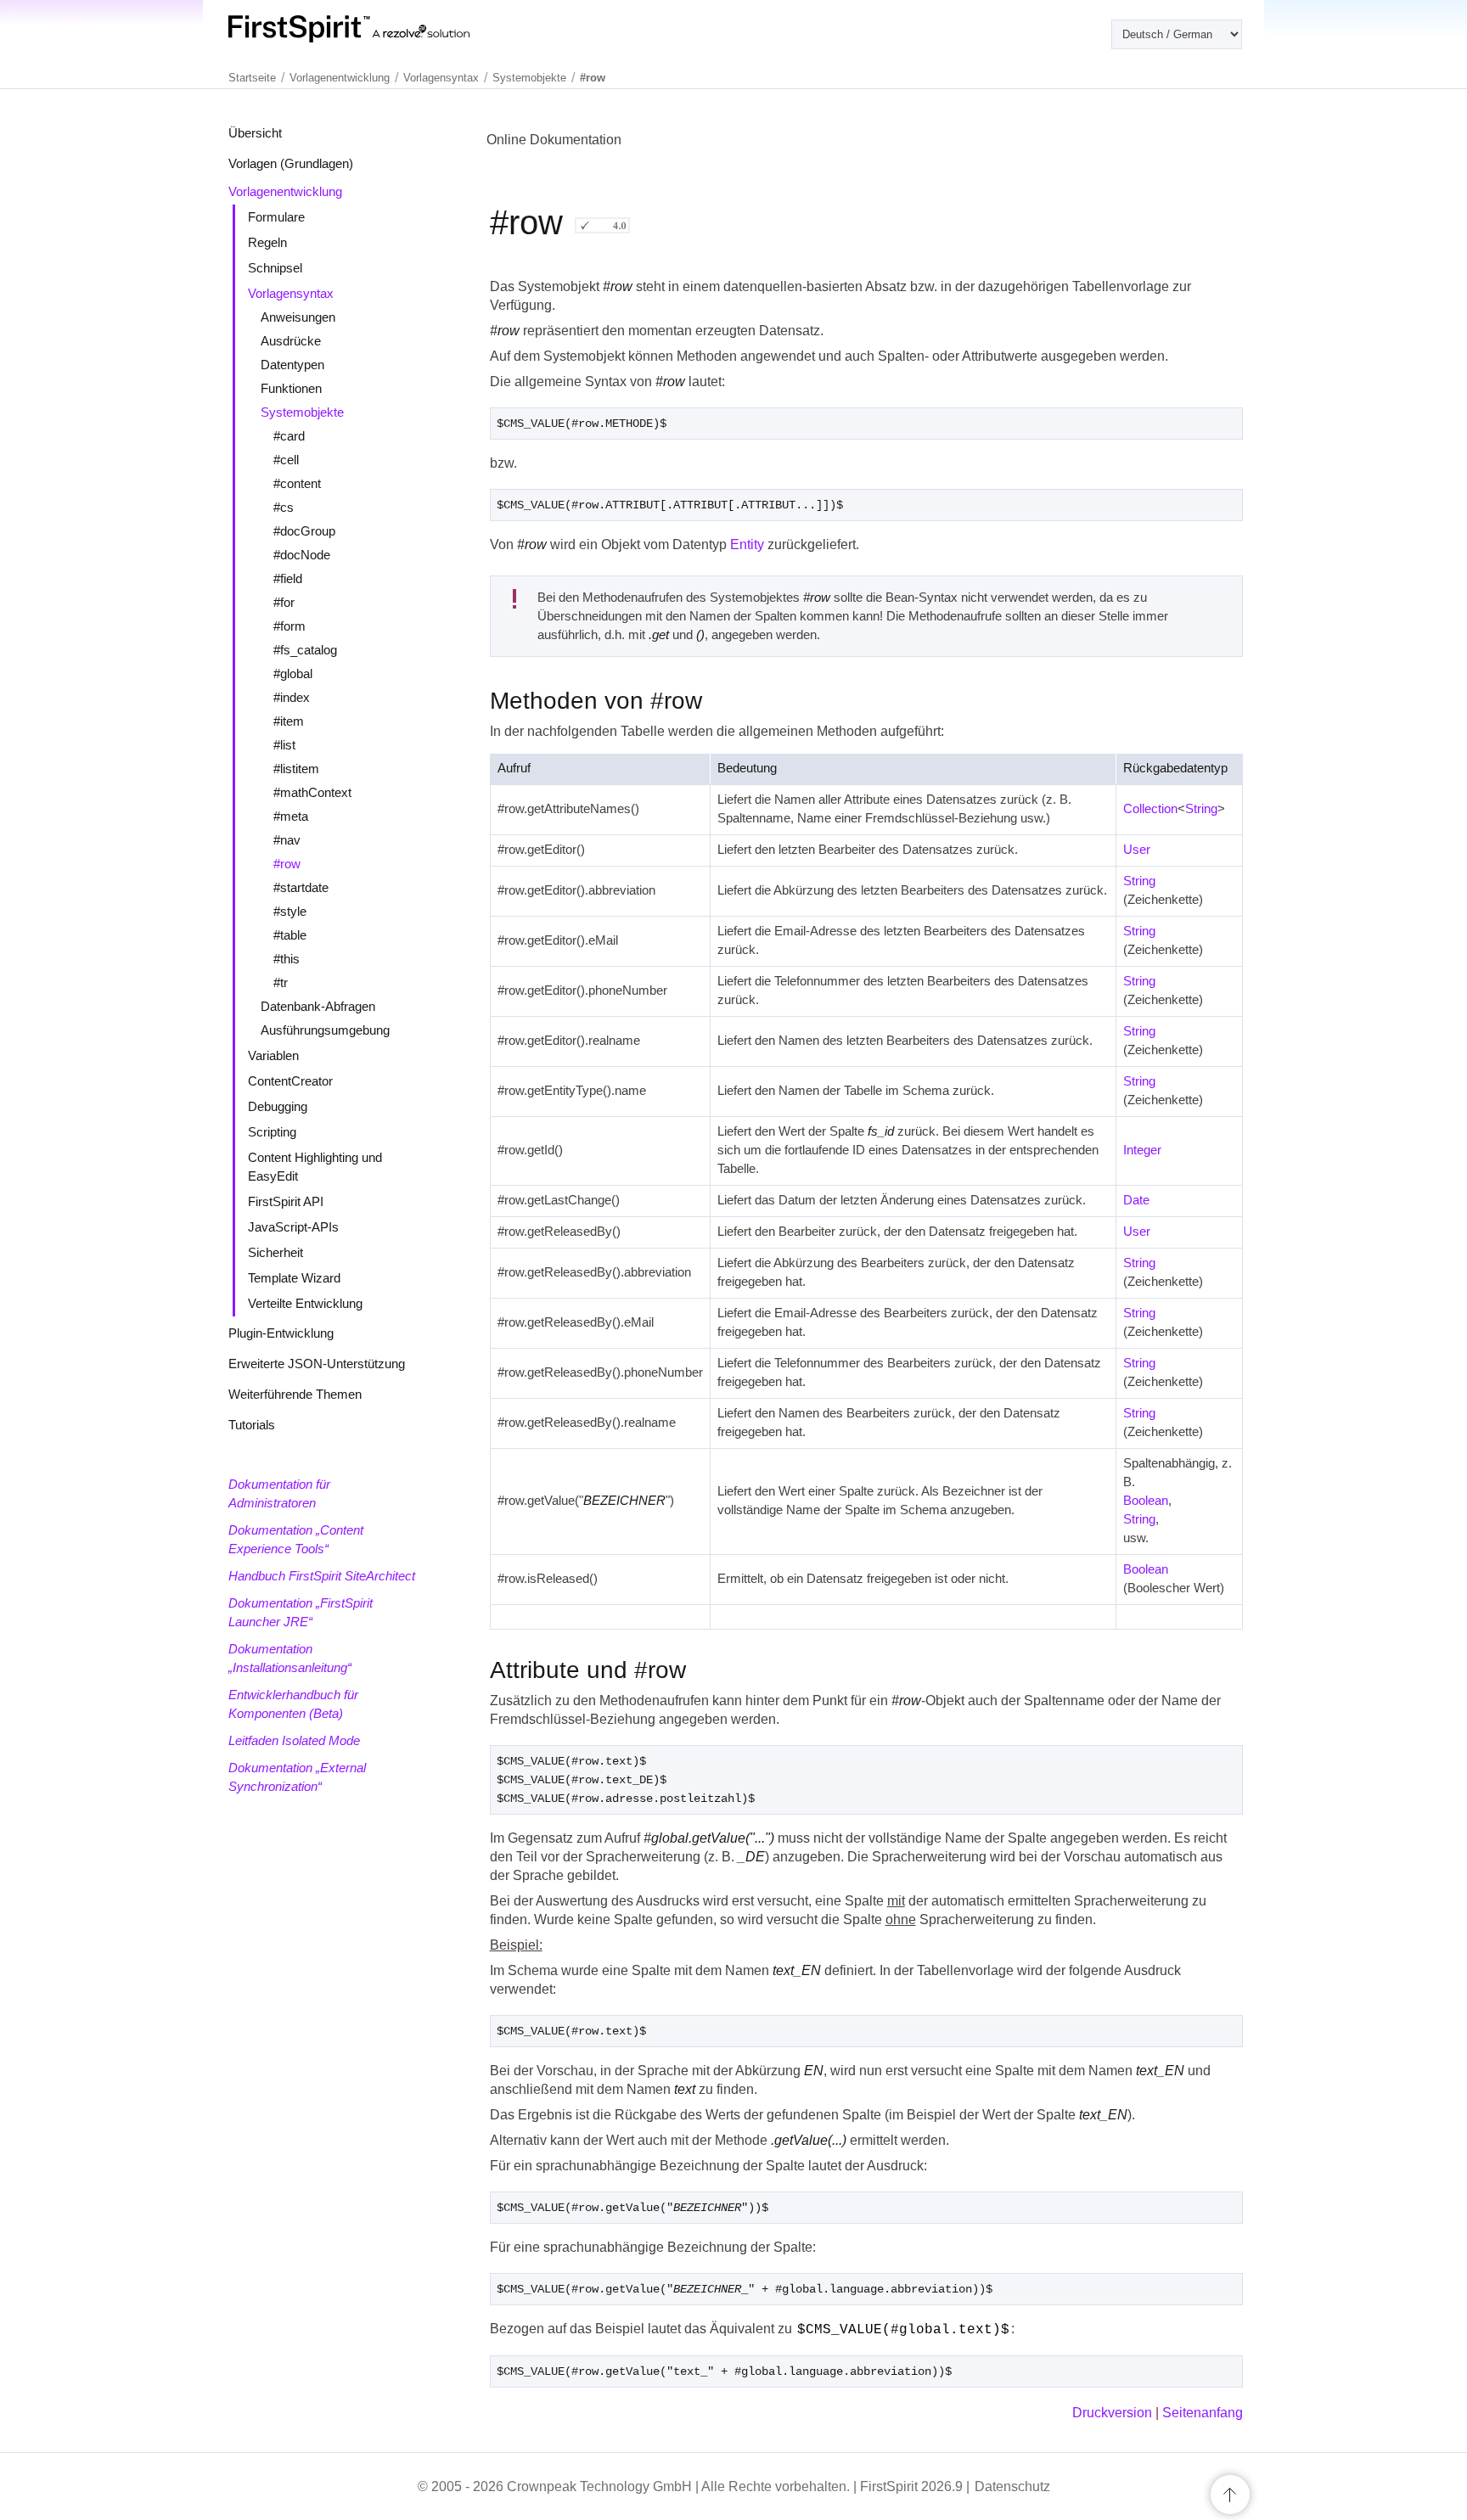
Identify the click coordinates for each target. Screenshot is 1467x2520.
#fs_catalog (305, 650)
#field (288, 578)
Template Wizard (294, 1278)
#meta (291, 816)
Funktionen (291, 388)
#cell (286, 460)
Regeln (267, 242)
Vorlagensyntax (291, 293)
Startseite (252, 78)
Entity (747, 544)
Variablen (273, 1055)
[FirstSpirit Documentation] (383, 29)
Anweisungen (298, 317)
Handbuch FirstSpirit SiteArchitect (322, 1576)
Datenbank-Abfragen (318, 1006)
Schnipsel (275, 268)
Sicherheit (275, 1252)
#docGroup (304, 531)
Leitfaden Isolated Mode (294, 1740)
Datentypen (292, 365)
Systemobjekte (302, 412)
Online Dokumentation (554, 140)
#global (293, 673)
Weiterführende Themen (295, 1394)
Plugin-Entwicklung (281, 1333)
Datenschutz (1012, 2486)
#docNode (302, 555)
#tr (281, 982)
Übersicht (255, 133)
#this (287, 959)
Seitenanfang (1203, 2413)
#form (289, 626)
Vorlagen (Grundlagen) (291, 163)
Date (1136, 1200)
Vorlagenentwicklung (285, 191)
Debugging (278, 1106)
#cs (284, 507)
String (1201, 808)
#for (284, 602)
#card (289, 436)
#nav (287, 840)
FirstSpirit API (286, 1201)
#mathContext (312, 792)
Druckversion (1112, 2413)
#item (289, 721)
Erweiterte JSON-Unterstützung (317, 1364)
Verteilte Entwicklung (305, 1303)
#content (297, 483)
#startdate (301, 887)
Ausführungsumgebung (325, 1030)
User (1137, 849)
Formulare (276, 217)
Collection (1150, 808)
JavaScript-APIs (293, 1227)
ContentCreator (290, 1081)
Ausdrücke (291, 341)
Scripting (272, 1132)
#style (290, 911)
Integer (1142, 1150)
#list (284, 745)
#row (287, 864)
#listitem (296, 769)
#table (290, 935)
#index (292, 697)
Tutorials (252, 1425)
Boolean (1146, 1500)
